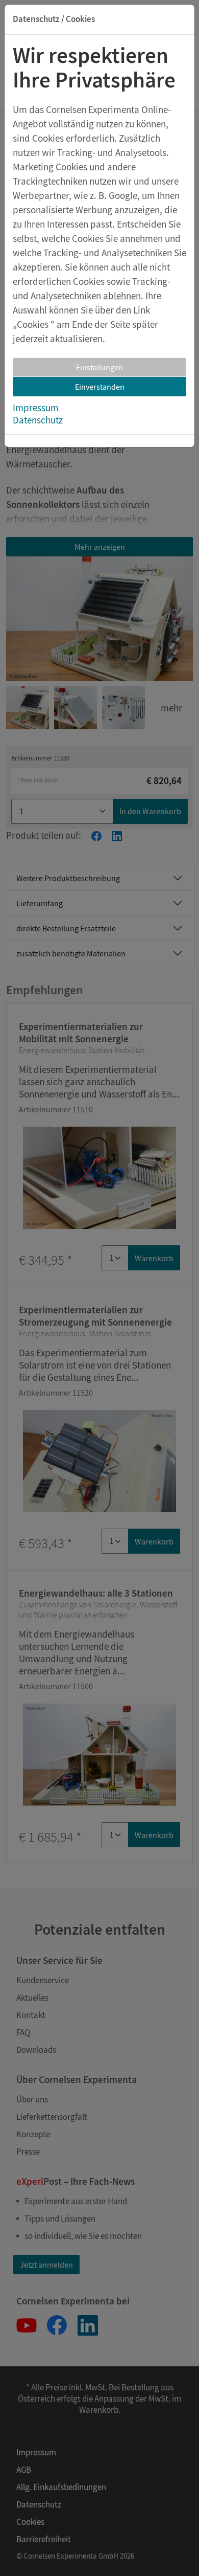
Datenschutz (38, 420)
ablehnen (122, 296)
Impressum (36, 408)
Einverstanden (100, 387)
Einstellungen (99, 367)
